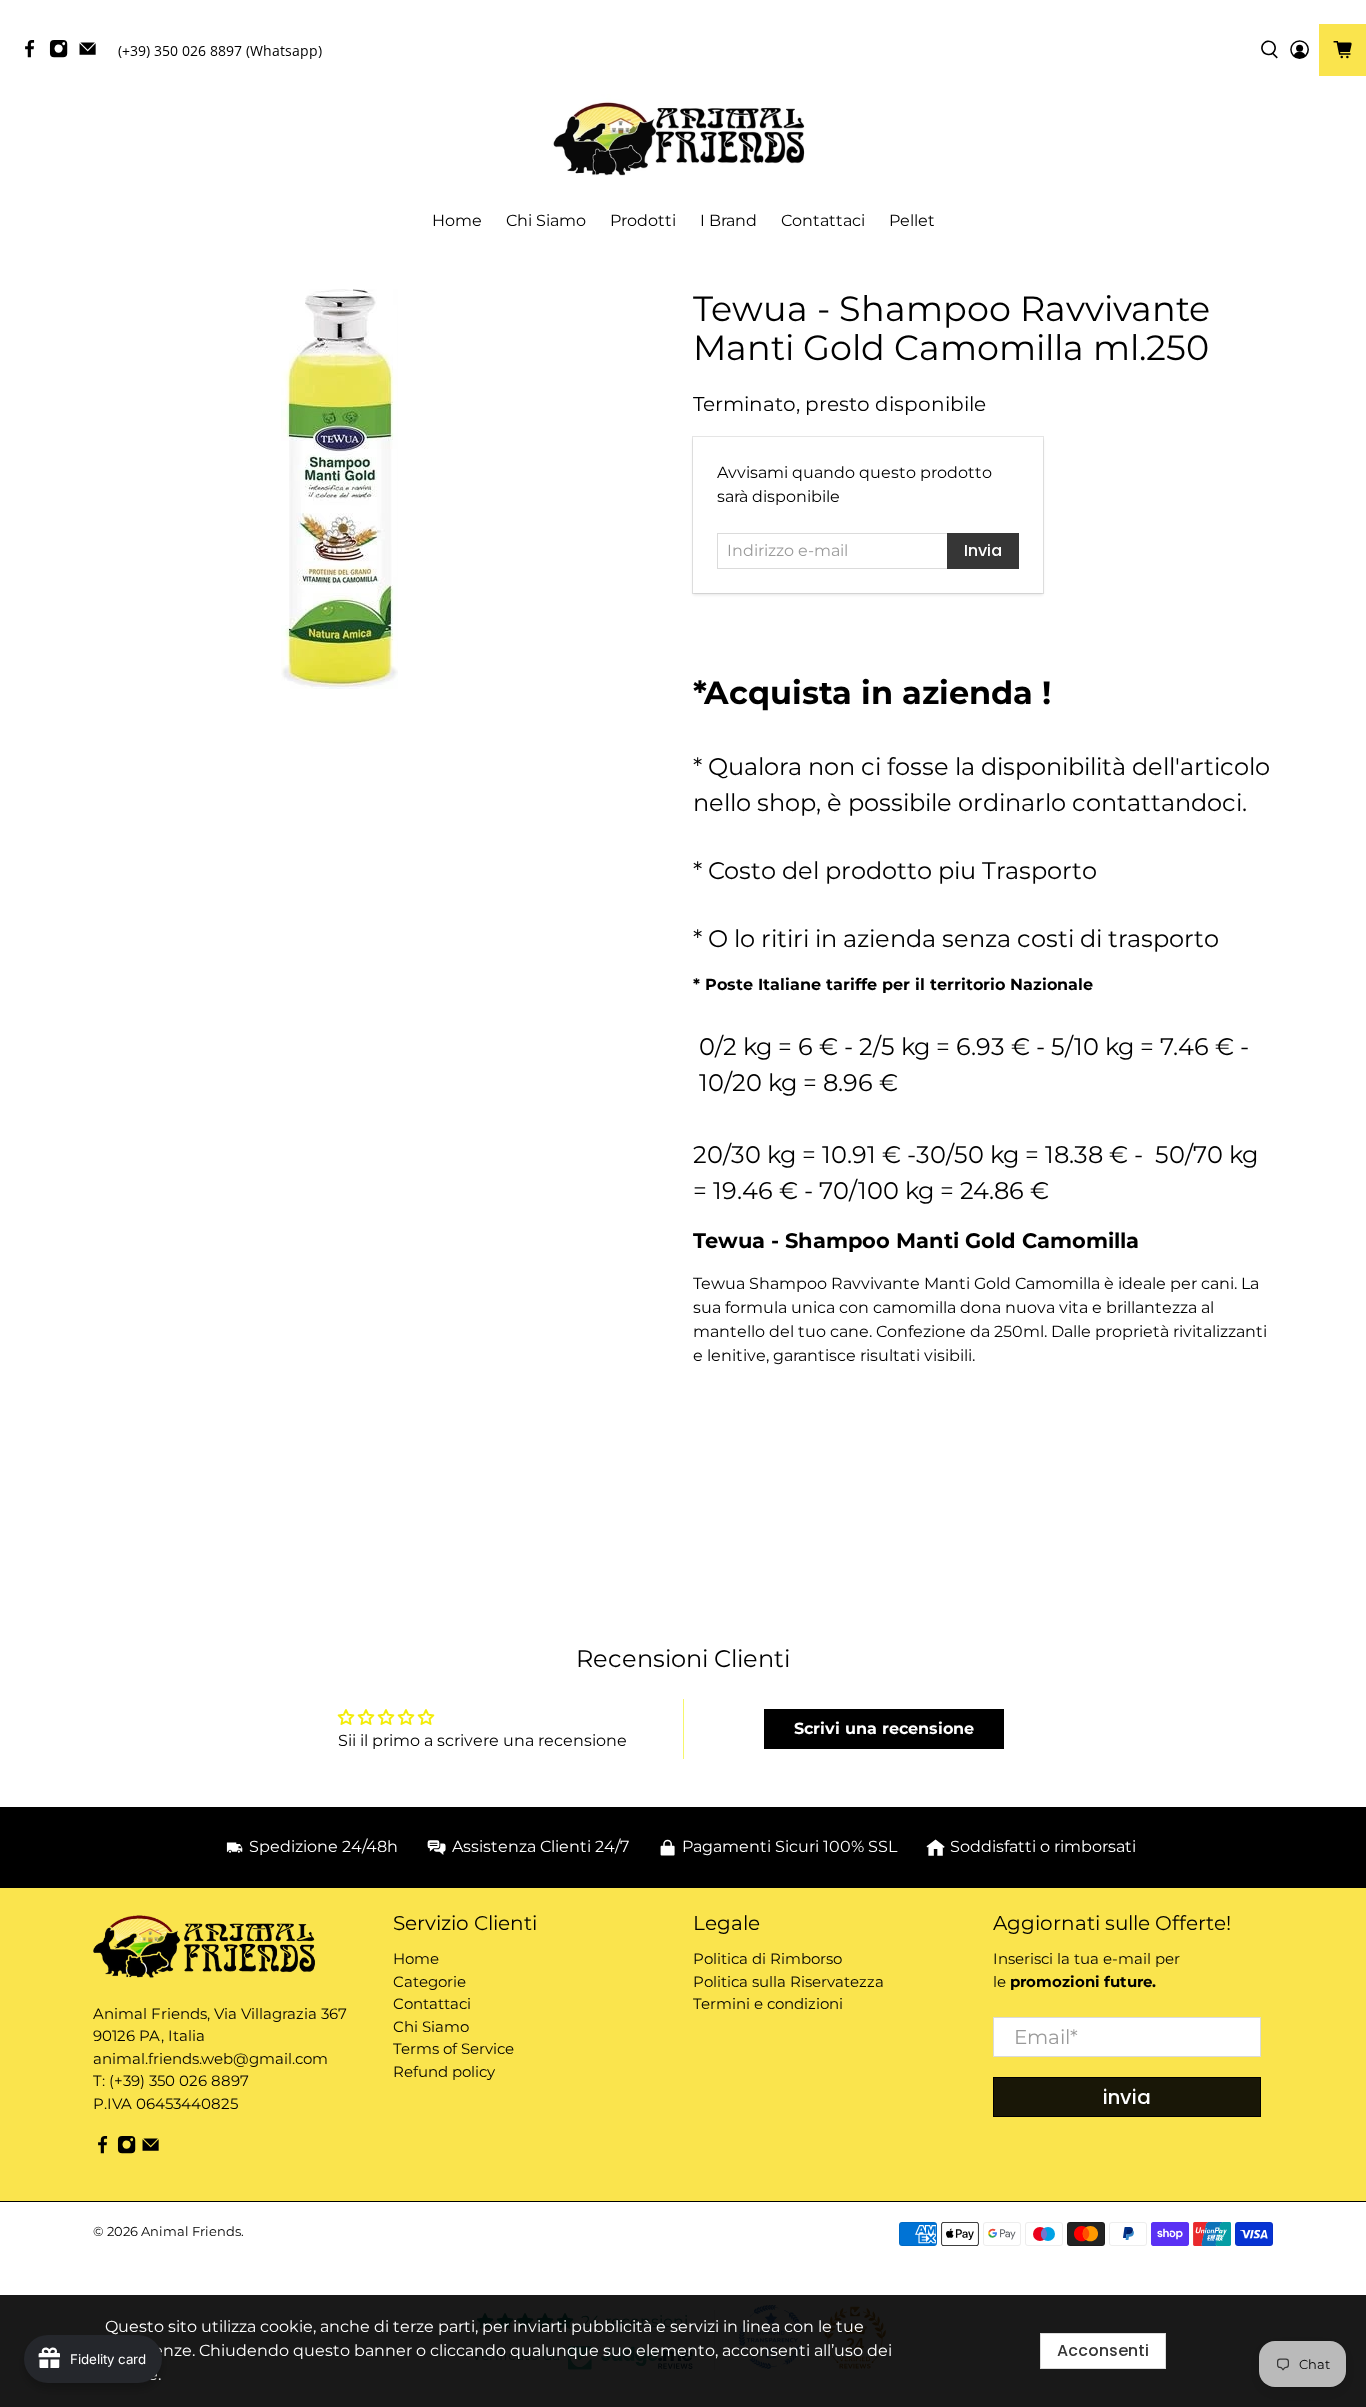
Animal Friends (191, 2231)
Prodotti (643, 220)
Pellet (912, 220)
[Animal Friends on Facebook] (34, 53)
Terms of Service (453, 2048)
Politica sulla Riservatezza (788, 1981)
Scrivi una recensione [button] (884, 1728)
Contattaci (823, 220)
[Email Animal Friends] (92, 53)
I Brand (728, 220)
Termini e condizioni (768, 2003)
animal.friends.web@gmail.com (210, 2058)
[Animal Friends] (683, 139)
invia (1127, 2097)
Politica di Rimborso (767, 1958)
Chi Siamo (546, 220)
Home (457, 220)
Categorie (429, 1981)
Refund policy (444, 2071)
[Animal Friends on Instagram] (63, 53)
